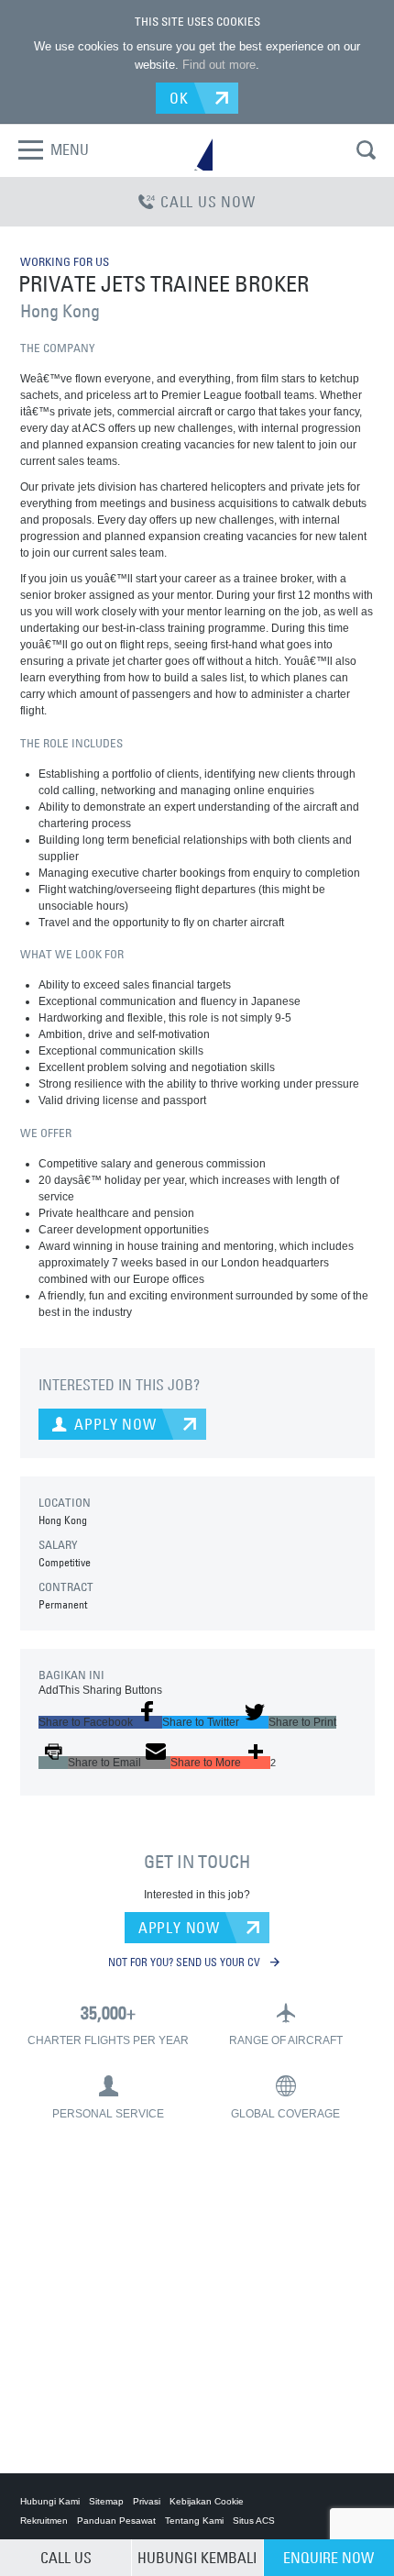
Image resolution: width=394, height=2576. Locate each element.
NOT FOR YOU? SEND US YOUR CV (186, 1962)
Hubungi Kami (50, 2501)
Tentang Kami (194, 2521)
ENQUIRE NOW (328, 2558)
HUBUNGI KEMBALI (197, 2558)
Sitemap (106, 2501)
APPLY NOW (179, 1928)
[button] (100, 1722)
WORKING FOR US (65, 261)
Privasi (147, 2501)
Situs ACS (254, 2521)
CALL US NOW (208, 202)
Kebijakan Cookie (207, 2501)
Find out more (219, 65)
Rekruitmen (44, 2521)
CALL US (66, 2558)
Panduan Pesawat (116, 2521)
